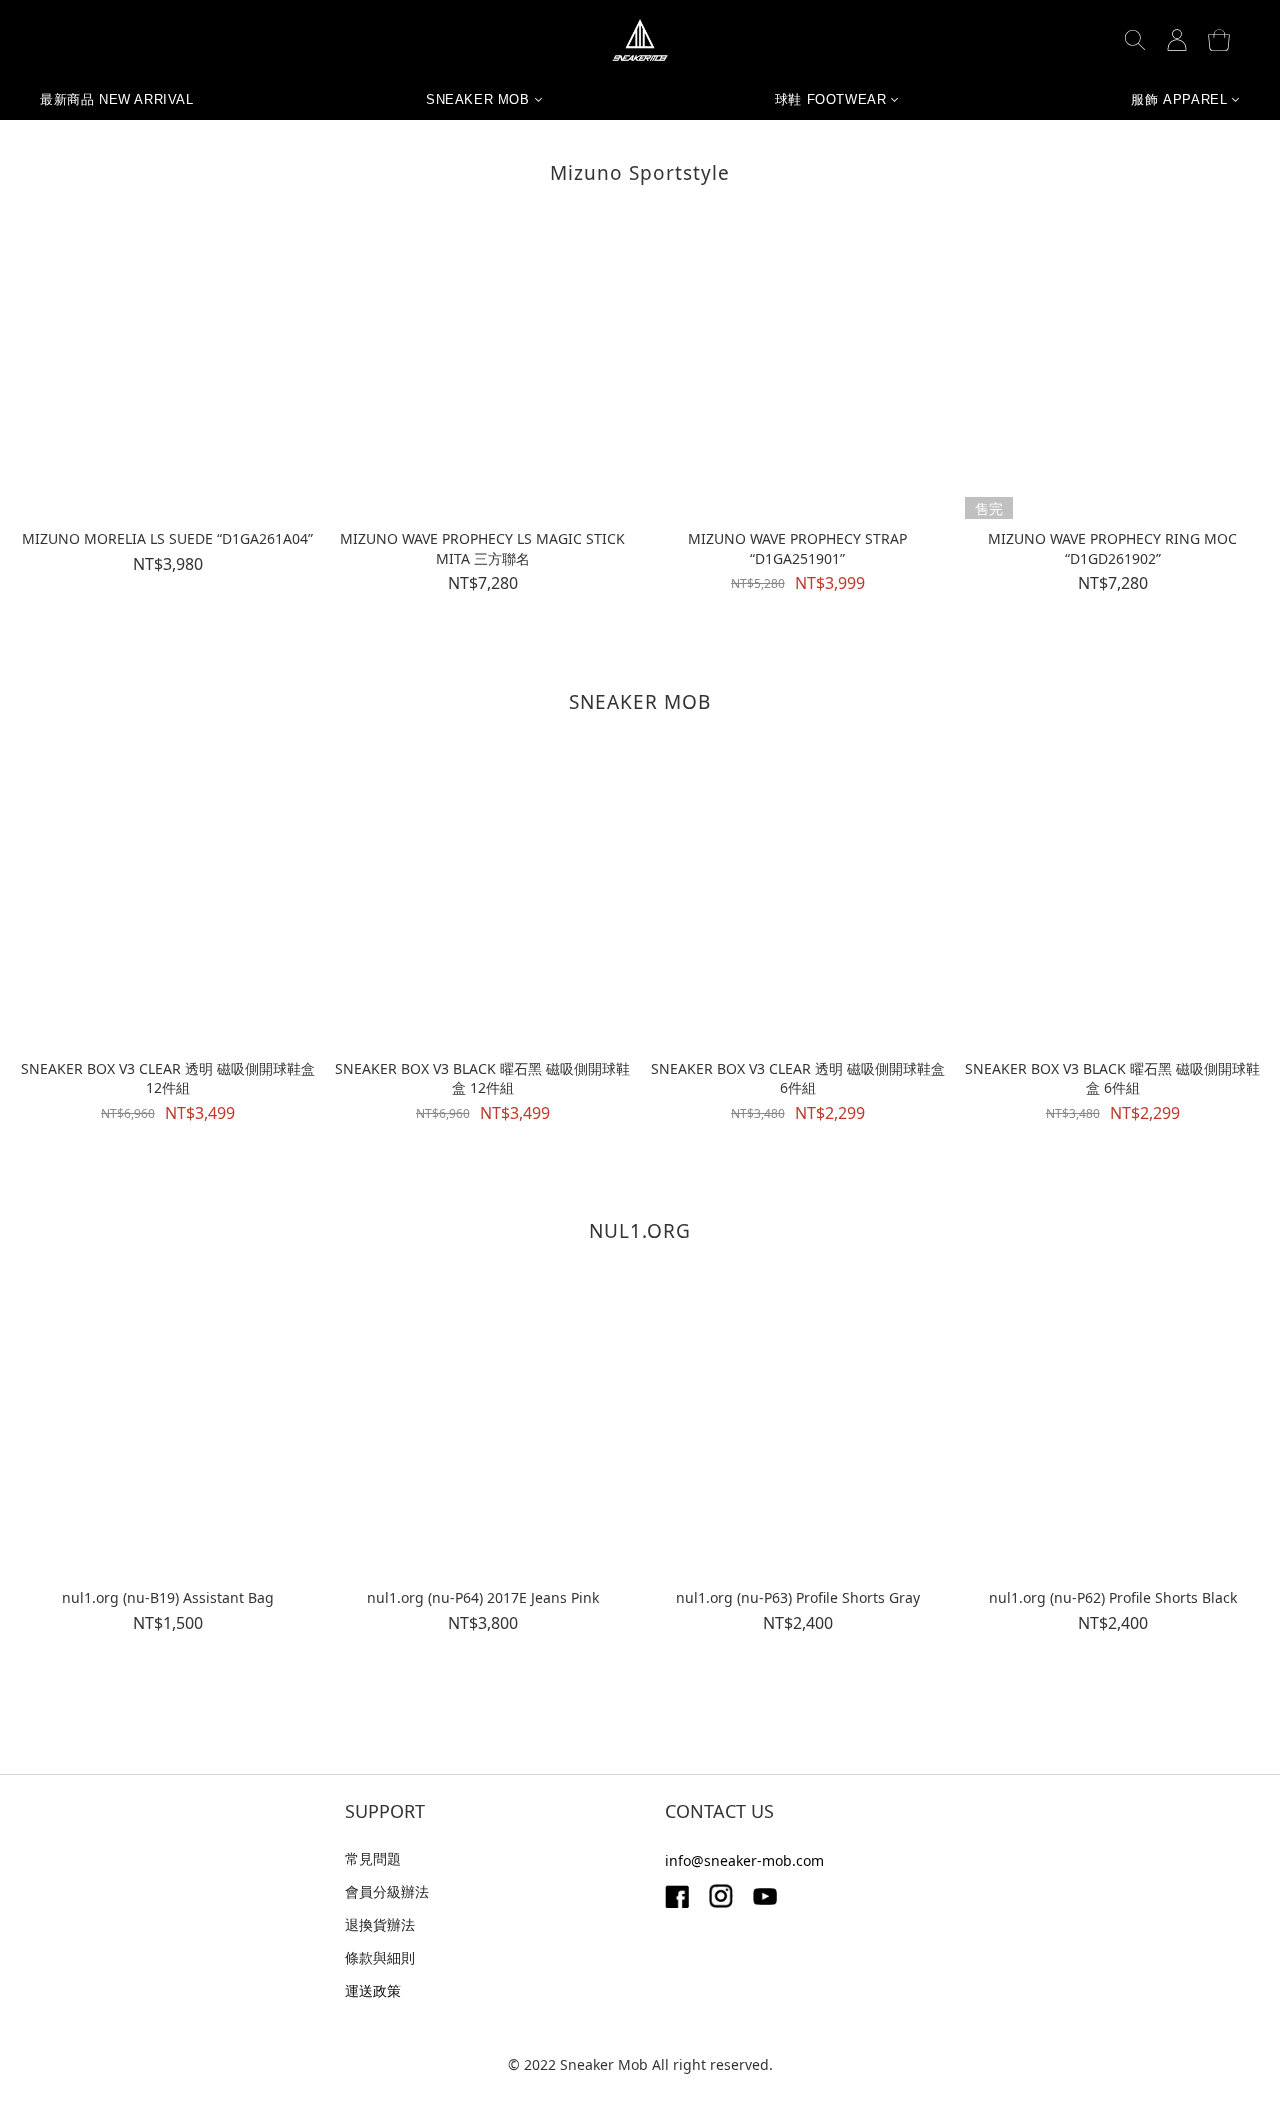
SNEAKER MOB (478, 100)
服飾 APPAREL (1179, 100)
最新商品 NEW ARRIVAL (117, 100)
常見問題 (373, 1858)
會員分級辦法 (387, 1891)
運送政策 (373, 1990)
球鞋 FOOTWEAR (831, 100)
